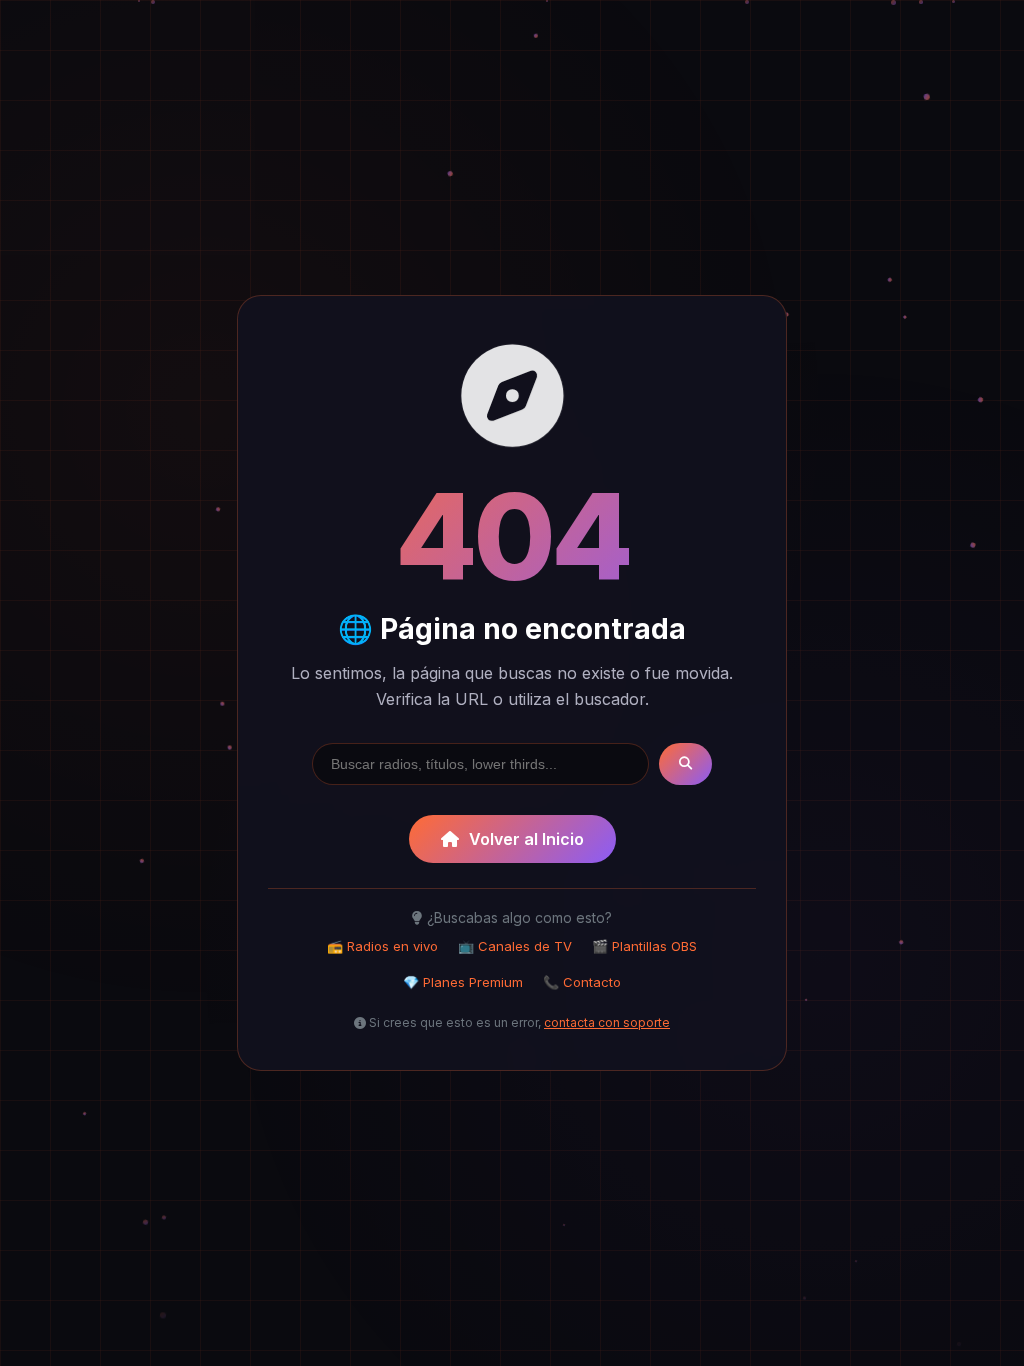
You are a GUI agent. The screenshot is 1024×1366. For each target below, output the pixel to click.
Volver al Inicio (526, 839)
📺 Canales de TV (515, 946)
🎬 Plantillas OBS (644, 946)
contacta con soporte (607, 1022)
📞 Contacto (582, 982)
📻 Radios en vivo (382, 946)
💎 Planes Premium (463, 982)
